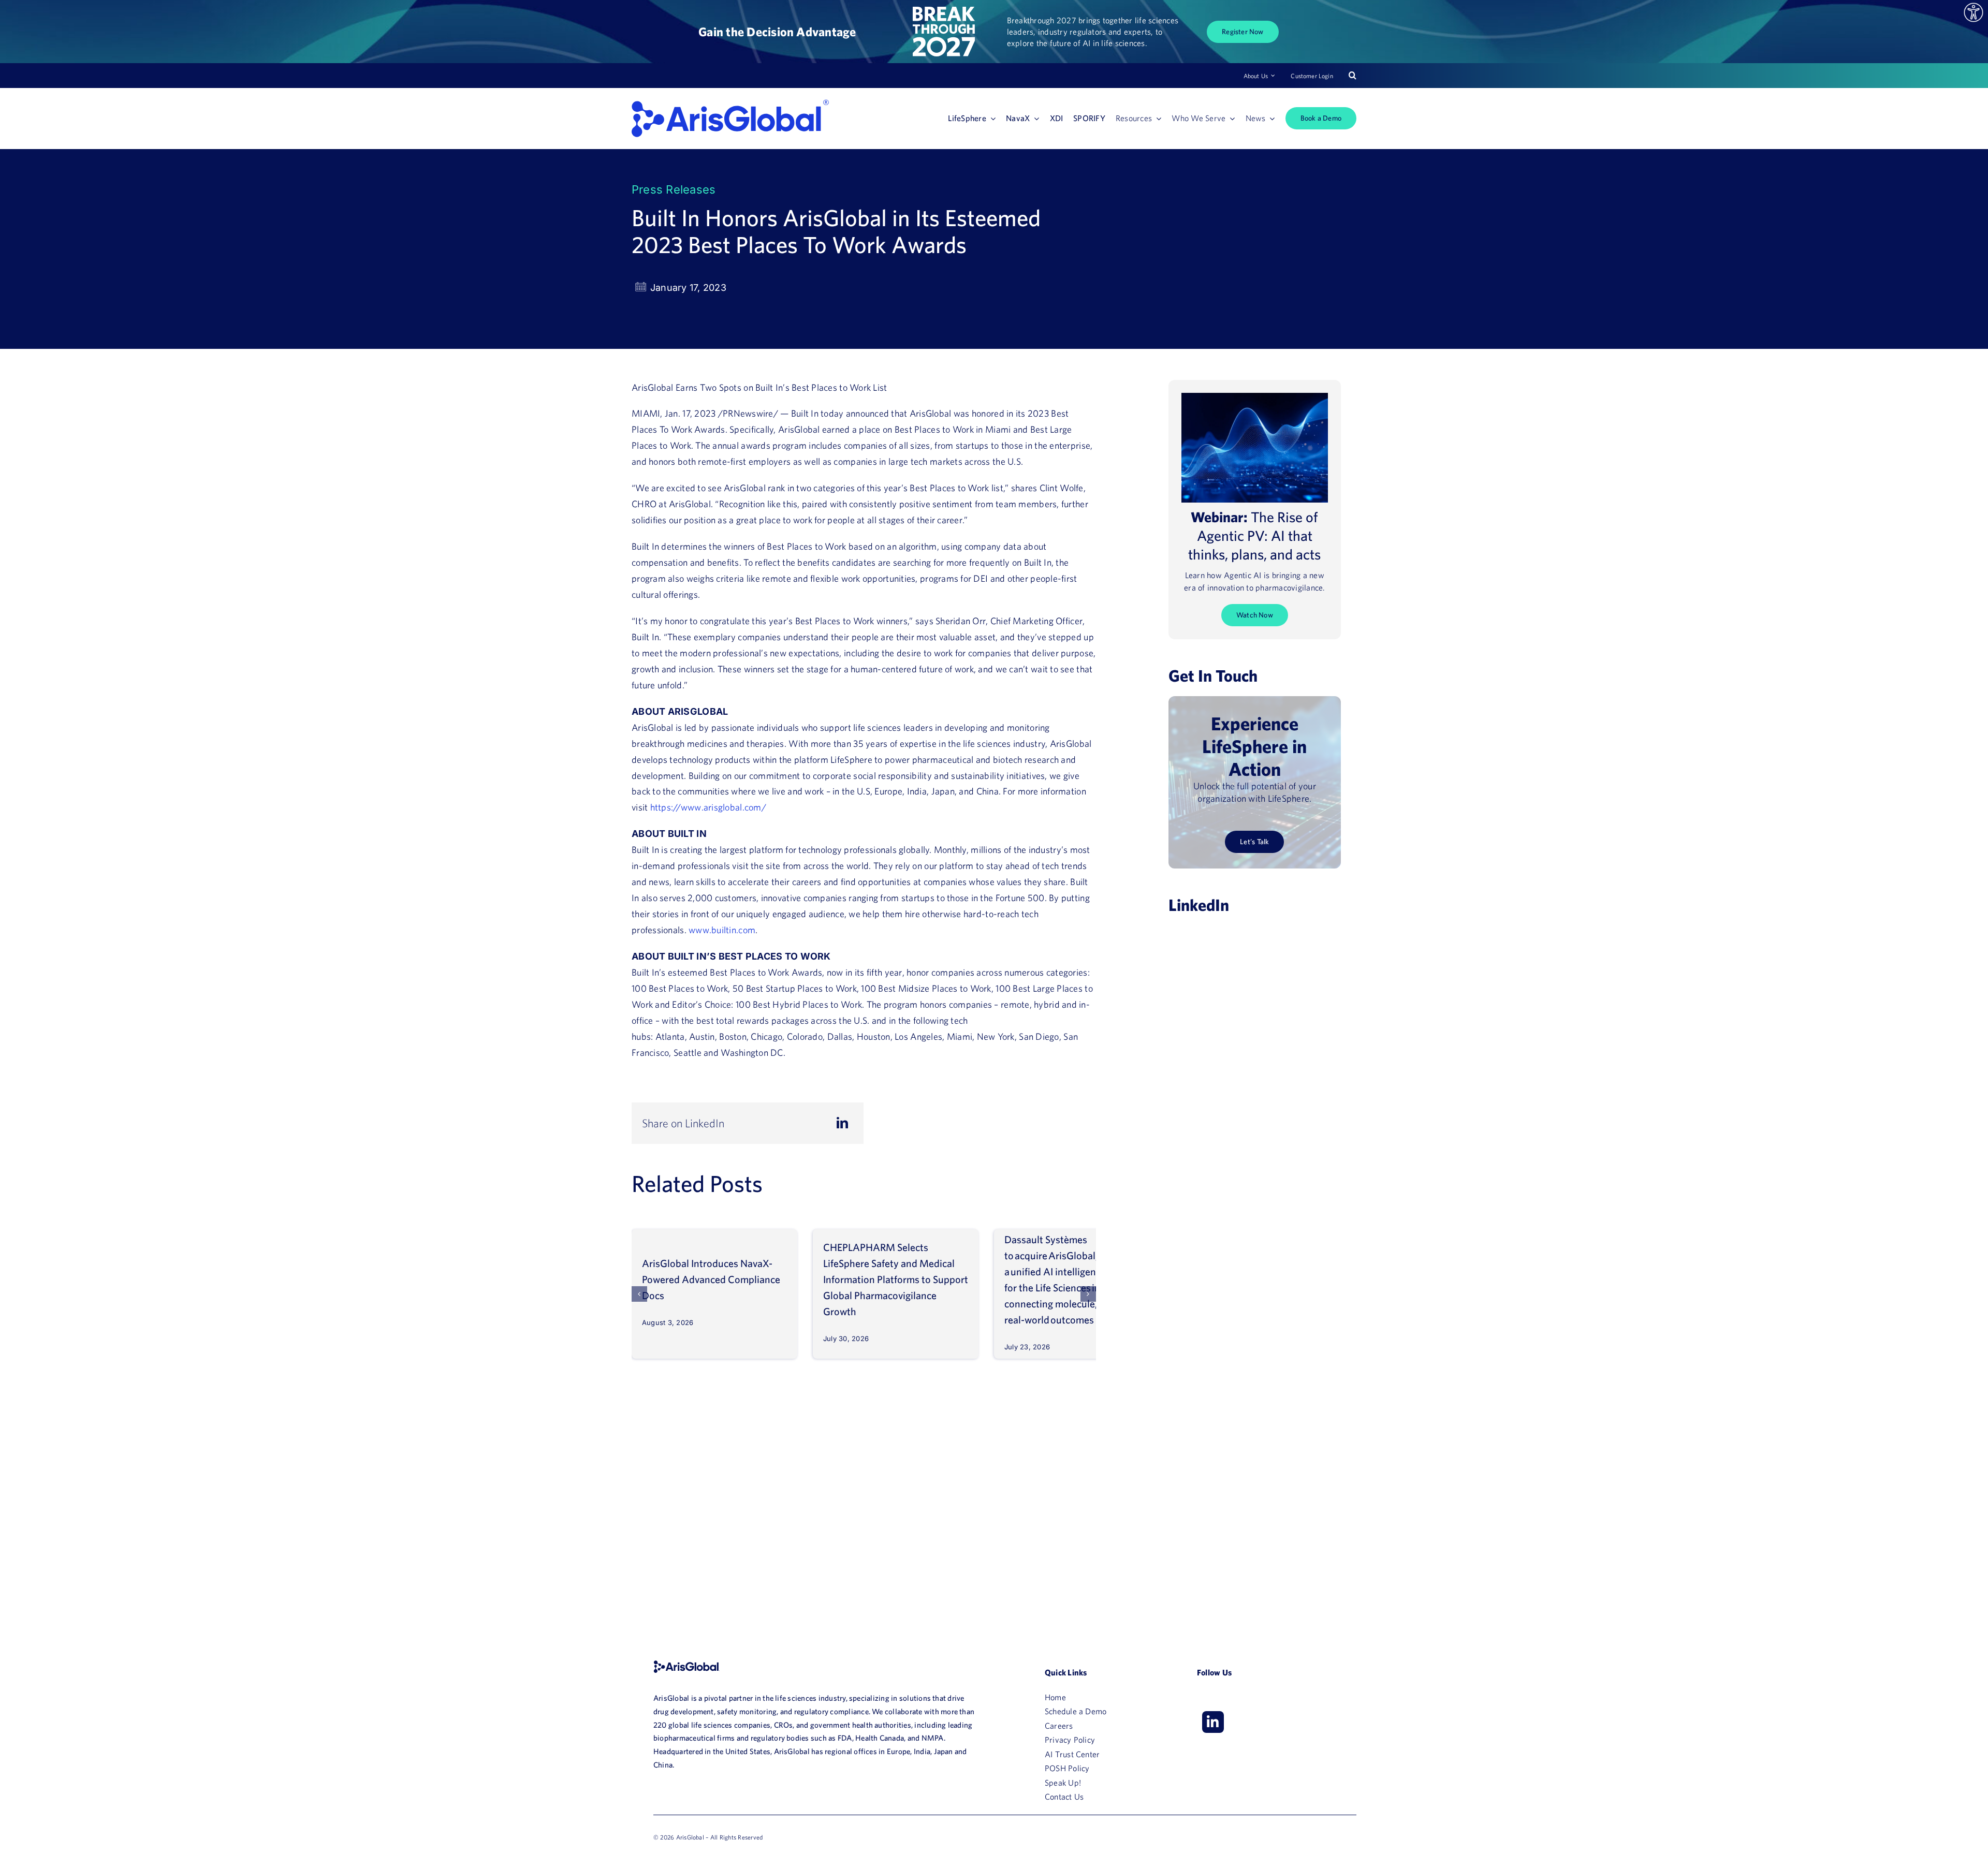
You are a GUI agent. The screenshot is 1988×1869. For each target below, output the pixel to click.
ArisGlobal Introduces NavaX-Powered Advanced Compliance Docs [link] (711, 1279)
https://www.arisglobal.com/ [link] (708, 807)
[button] (639, 1294)
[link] (1974, 12)
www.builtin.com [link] (722, 930)
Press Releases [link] (674, 189)
